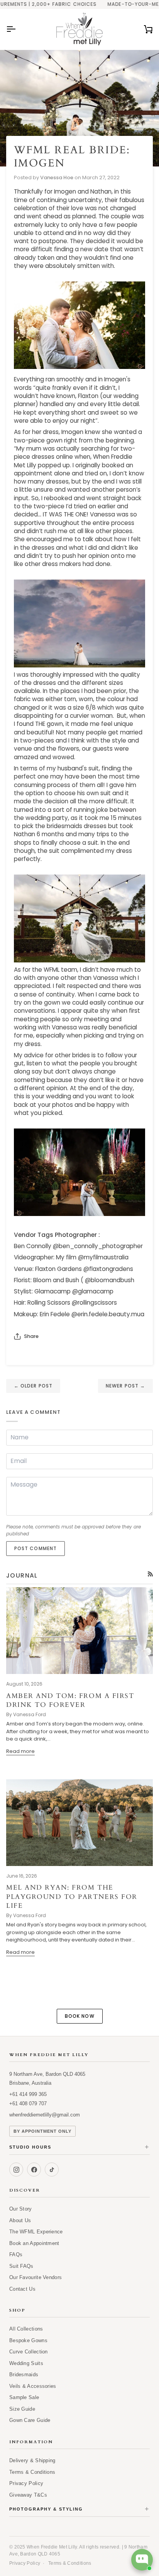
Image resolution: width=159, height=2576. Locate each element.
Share (31, 1336)
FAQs (16, 2254)
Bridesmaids (24, 2374)
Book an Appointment (34, 2243)
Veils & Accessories (33, 2386)
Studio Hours (79, 2147)
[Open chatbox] (142, 2560)
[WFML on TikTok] (52, 2170)
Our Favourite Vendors (36, 2277)
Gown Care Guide (30, 2420)
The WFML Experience (36, 2232)
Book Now (80, 2016)
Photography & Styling (79, 2509)
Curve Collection (29, 2352)
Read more (20, 1751)
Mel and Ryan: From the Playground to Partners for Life (72, 1897)
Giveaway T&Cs (28, 2495)
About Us (20, 2220)
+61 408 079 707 (28, 2104)
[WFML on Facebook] (34, 2170)
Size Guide (22, 2409)
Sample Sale (24, 2397)
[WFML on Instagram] (16, 2170)
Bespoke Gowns (28, 2340)
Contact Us (22, 2289)
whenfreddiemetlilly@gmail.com (45, 2115)
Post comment (36, 1548)
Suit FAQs (21, 2266)
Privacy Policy (26, 2483)
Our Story (21, 2209)
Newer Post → (125, 1386)
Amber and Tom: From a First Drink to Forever (70, 1700)
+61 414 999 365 (28, 2094)
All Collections (26, 2329)
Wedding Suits (26, 2363)
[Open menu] (18, 29)
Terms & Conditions (32, 2472)
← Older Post (33, 1386)
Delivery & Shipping (32, 2460)
